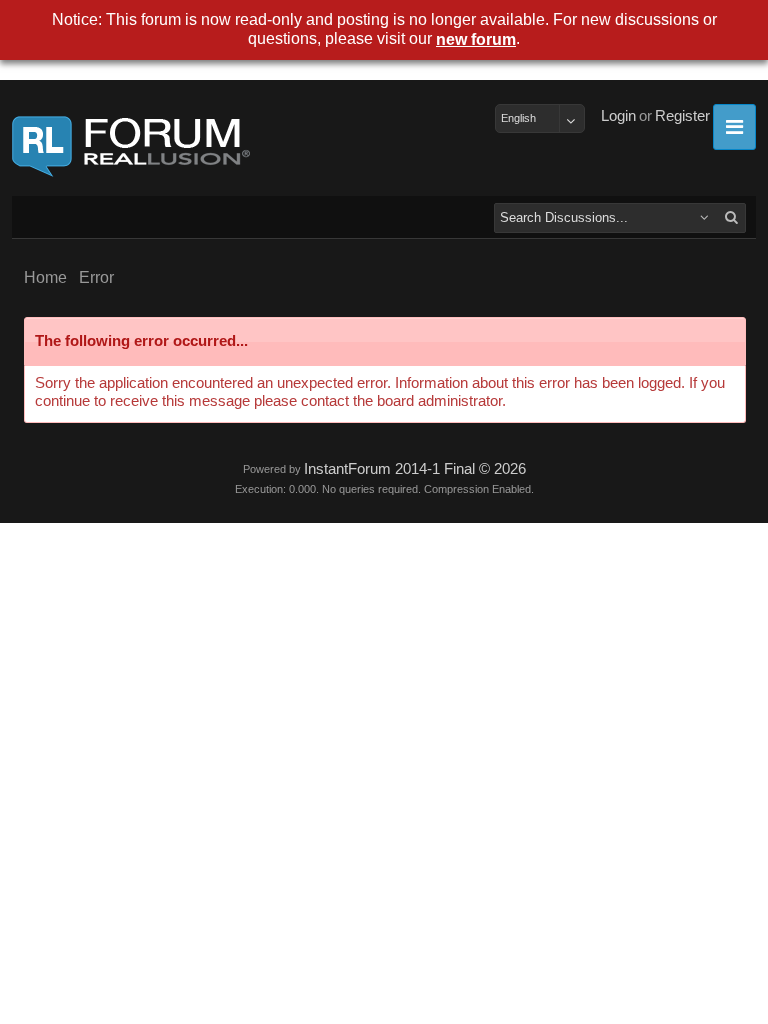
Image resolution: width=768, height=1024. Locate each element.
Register (682, 116)
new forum (476, 39)
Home (45, 277)
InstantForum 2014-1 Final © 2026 (415, 469)
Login (618, 116)
